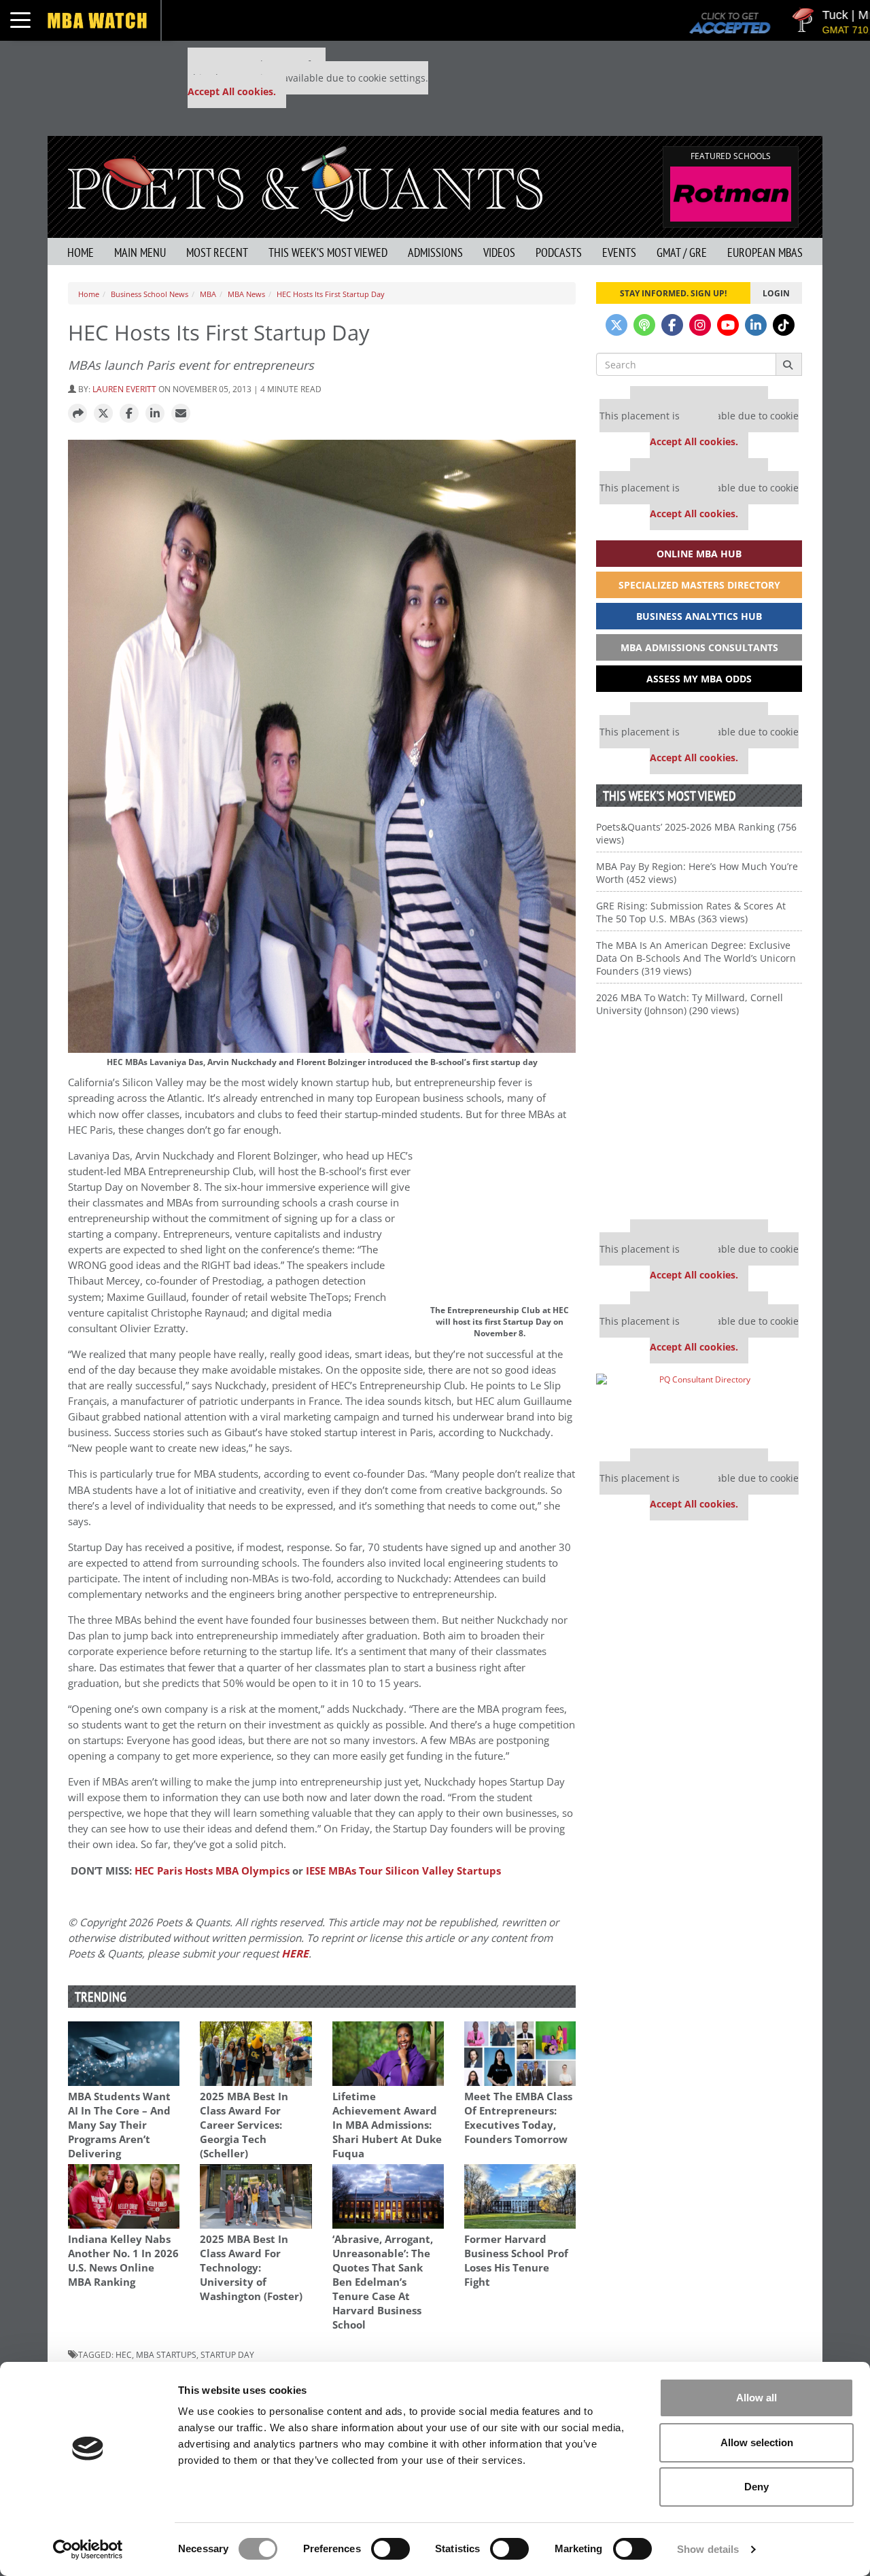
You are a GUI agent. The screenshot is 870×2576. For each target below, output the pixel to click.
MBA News (246, 294)
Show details (708, 2549)
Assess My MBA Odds (699, 679)
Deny (756, 2487)
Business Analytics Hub (699, 616)
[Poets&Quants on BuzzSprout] (644, 325)
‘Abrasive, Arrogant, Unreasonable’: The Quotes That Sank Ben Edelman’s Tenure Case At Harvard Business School (383, 2282)
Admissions (435, 253)
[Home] (305, 182)
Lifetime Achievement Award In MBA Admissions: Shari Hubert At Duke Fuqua (387, 2125)
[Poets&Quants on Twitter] (616, 325)
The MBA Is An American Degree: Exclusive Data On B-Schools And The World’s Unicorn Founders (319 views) (696, 958)
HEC (124, 2354)
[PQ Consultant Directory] (699, 1406)
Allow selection (757, 2442)
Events (619, 253)
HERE (295, 1954)
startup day (227, 2354)
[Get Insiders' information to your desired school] (699, 1123)
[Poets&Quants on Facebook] (672, 325)
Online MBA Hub (699, 554)
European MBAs (765, 253)
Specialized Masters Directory (699, 585)
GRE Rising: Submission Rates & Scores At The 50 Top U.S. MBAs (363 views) (691, 912)
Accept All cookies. (232, 91)
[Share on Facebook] (129, 414)
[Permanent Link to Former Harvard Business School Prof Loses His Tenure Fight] (520, 2196)
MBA (208, 294)
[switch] (390, 2549)
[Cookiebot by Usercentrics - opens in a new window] (88, 2549)
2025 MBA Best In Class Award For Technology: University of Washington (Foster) (251, 2268)
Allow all (756, 2398)
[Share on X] (103, 414)
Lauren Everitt (124, 389)
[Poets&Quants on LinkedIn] (756, 325)
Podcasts (559, 253)
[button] (77, 414)
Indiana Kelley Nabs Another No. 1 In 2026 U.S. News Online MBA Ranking (123, 2261)
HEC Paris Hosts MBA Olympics (212, 1871)
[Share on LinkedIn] (155, 414)
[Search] (789, 364)
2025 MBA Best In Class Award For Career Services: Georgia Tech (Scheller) (244, 2125)
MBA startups (166, 2354)
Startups (403, 1871)
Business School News (150, 294)
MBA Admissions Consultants (699, 647)
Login (776, 293)
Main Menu (140, 253)
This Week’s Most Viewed (328, 253)
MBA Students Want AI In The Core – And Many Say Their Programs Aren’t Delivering (119, 2125)
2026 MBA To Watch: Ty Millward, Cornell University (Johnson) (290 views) (690, 1004)
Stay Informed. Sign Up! (673, 293)
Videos (499, 253)
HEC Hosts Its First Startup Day (331, 294)
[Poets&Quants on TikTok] (784, 325)
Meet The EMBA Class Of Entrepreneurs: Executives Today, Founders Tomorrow (518, 2118)
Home (81, 253)
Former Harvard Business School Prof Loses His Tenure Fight (516, 2261)
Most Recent (217, 253)
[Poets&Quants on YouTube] (728, 325)
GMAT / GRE (682, 253)
